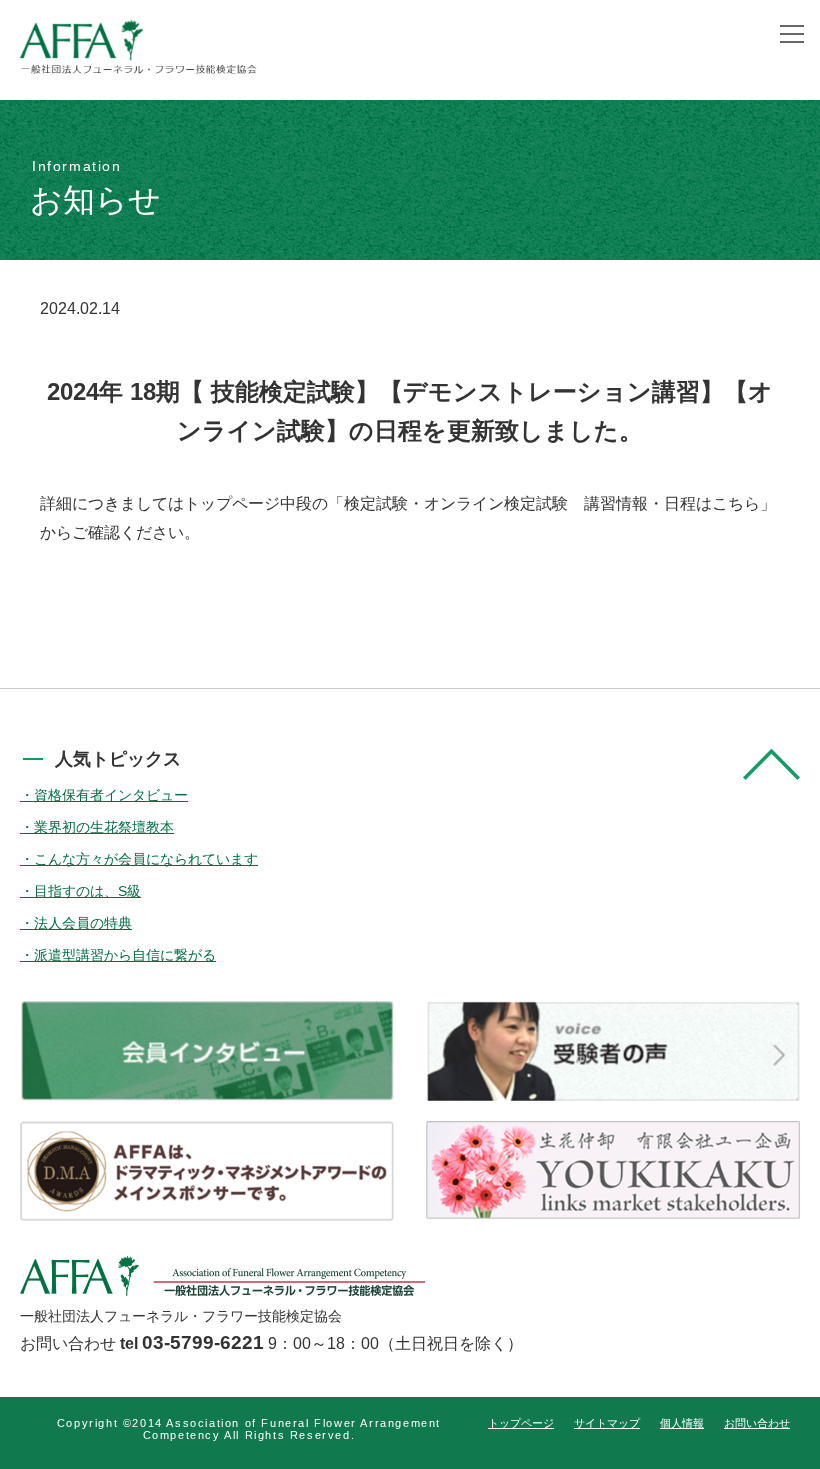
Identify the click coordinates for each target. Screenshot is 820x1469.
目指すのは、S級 (87, 891)
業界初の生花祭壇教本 (104, 827)
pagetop (771, 764)
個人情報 (682, 1423)
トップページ (521, 1423)
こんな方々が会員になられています (146, 859)
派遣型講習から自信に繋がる (125, 955)
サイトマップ (607, 1423)
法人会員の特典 (83, 923)
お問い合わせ (757, 1423)
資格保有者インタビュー (111, 795)
